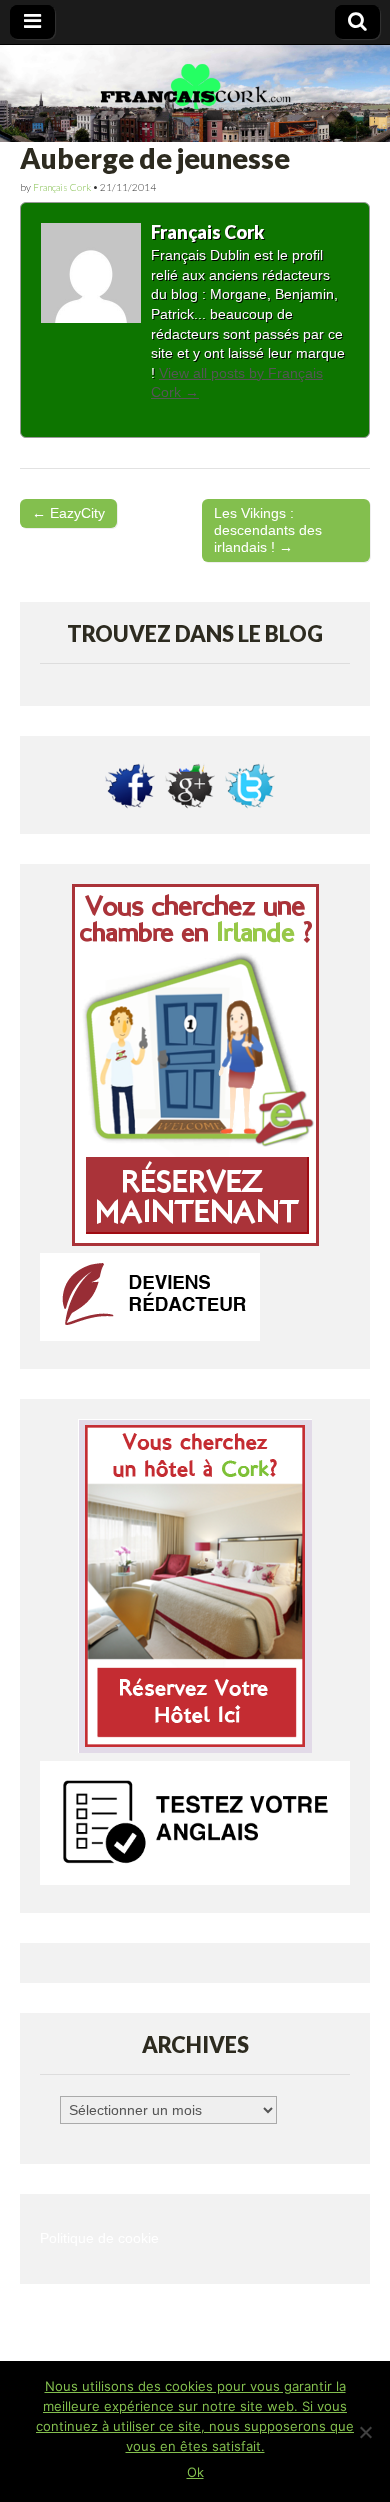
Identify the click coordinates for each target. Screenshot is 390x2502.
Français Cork (62, 187)
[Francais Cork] (195, 94)
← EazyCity (68, 513)
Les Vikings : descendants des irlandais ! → (268, 530)
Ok (195, 2472)
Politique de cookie (99, 2238)
